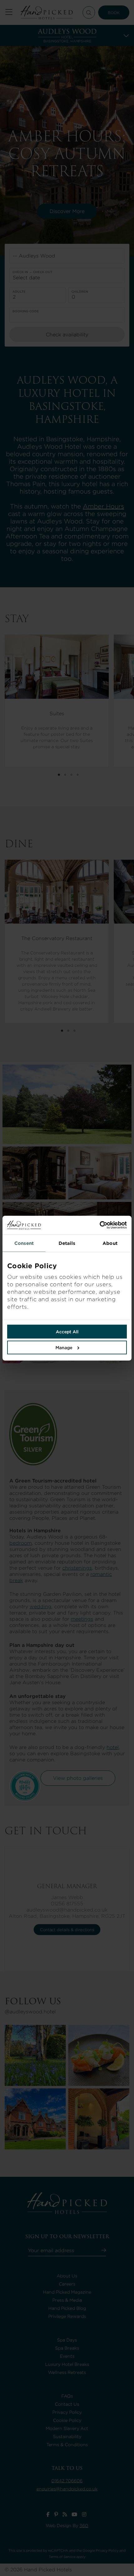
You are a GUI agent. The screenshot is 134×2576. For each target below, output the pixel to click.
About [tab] (110, 1243)
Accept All (67, 1331)
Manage (64, 1347)
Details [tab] (67, 1243)
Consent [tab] (24, 1243)
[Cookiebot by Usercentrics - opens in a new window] (97, 1225)
